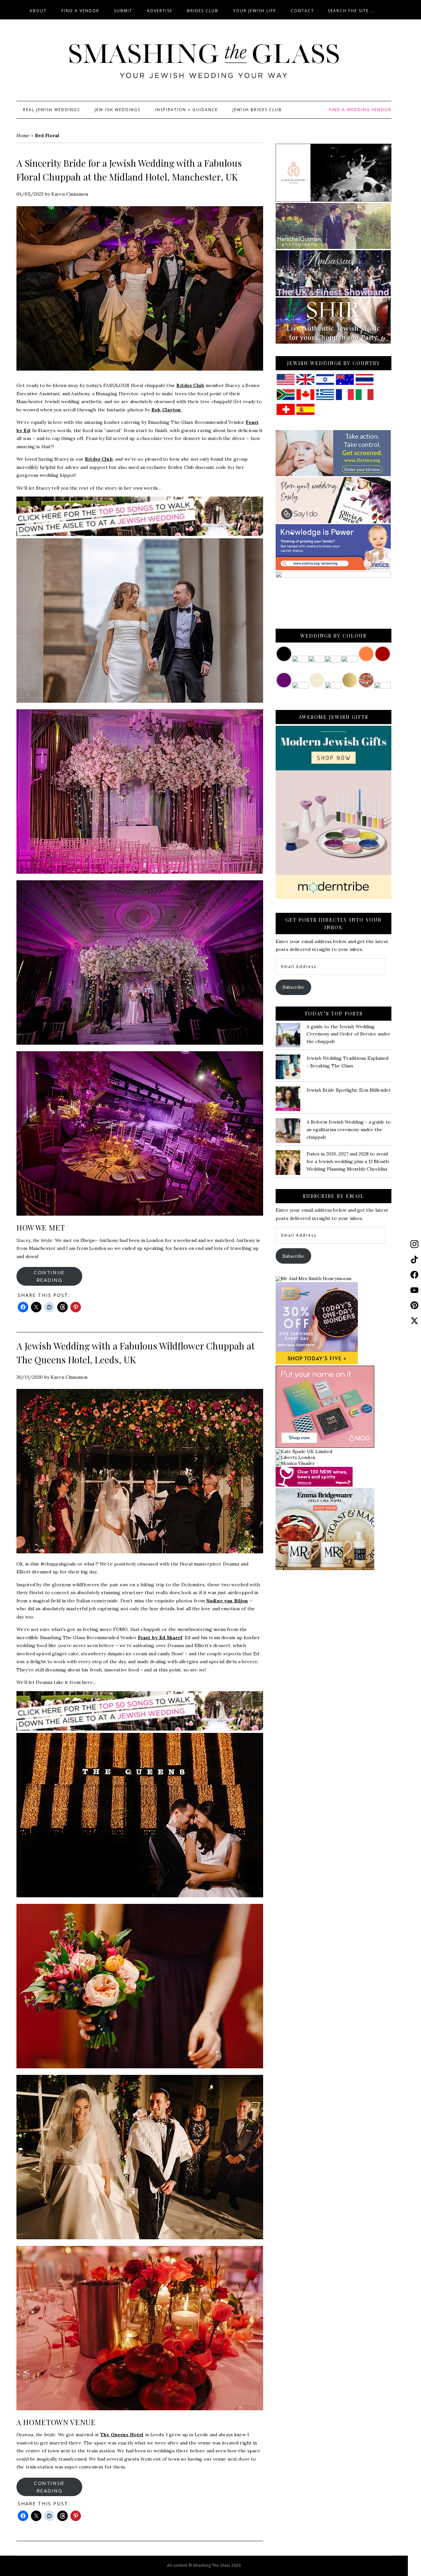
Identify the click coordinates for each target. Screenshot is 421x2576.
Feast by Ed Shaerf (160, 1638)
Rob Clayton (166, 410)
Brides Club (190, 385)
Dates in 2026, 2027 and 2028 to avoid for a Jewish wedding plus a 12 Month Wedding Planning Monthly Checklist (348, 1161)
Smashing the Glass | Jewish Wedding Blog (204, 61)
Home (23, 135)
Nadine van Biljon (227, 1601)
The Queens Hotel (122, 2435)
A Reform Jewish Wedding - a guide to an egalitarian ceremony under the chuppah (349, 1130)
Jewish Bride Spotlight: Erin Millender (349, 1090)
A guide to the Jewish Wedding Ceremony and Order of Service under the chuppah (348, 1034)
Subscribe (293, 987)
